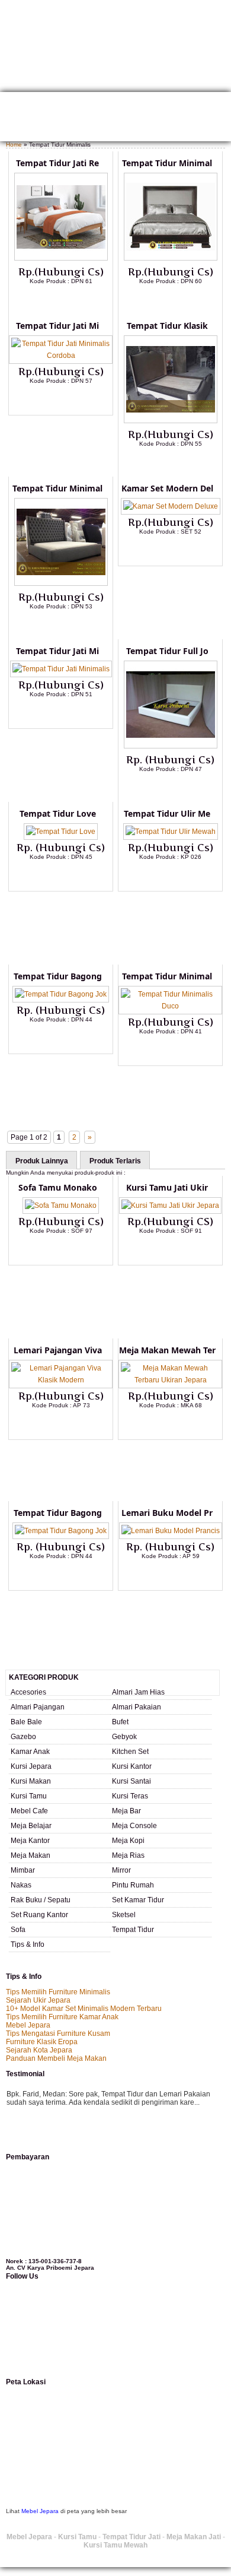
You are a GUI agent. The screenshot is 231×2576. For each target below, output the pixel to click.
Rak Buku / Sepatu (41, 1900)
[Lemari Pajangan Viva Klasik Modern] (61, 1380)
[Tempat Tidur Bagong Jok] (61, 994)
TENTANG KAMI (54, 102)
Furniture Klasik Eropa (42, 2042)
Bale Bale (26, 1722)
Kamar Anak (30, 1752)
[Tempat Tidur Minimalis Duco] (170, 1006)
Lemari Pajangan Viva (58, 1350)
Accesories (28, 1692)
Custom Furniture (101, 118)
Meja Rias (128, 1855)
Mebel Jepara (28, 2025)
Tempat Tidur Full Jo (167, 651)
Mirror (121, 1870)
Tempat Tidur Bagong (58, 976)
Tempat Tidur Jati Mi (57, 326)
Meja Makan (31, 1855)
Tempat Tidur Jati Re (57, 163)
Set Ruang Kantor (39, 1915)
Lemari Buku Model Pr (167, 1513)
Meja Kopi (128, 1841)
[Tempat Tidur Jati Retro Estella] (61, 258)
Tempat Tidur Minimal (167, 163)
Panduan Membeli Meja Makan (56, 2058)
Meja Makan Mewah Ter (167, 1350)
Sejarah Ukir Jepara (38, 2000)
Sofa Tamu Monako (58, 1187)
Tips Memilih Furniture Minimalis (58, 1992)
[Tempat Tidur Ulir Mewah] (171, 832)
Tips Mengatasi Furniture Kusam (58, 2033)
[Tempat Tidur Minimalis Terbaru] (171, 258)
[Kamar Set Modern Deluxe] (171, 506)
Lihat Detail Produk (70, 300)
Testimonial (25, 133)
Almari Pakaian (137, 1707)
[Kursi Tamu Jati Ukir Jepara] (170, 1205)
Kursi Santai (131, 1781)
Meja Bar (126, 1811)
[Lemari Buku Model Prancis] (171, 1531)
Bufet (120, 1722)
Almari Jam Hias (138, 1692)
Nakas (21, 1885)
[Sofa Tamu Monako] (61, 1205)
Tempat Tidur (133, 1930)
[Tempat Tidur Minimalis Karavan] (61, 583)
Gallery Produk (114, 102)
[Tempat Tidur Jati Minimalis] (61, 669)
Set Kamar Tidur (138, 1900)
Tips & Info (28, 1944)
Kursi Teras (130, 1796)
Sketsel (124, 1915)
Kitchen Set (130, 1752)
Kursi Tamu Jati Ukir (167, 1187)
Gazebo (23, 1737)
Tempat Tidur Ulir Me (167, 813)
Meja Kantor (30, 1841)
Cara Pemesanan (33, 118)
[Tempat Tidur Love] (61, 832)
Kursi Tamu (29, 1796)
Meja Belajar (31, 1826)
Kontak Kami (171, 102)
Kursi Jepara (31, 1766)
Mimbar (23, 1870)
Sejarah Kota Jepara (39, 2050)
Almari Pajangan (38, 1707)
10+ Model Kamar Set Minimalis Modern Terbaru (84, 2009)
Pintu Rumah (133, 1885)
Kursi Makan (31, 1781)
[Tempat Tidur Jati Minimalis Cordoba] (61, 356)
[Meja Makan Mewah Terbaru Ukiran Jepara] (170, 1380)
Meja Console (134, 1826)
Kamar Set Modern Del (167, 488)
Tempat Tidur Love (58, 813)
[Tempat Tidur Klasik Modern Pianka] (171, 421)
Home (14, 102)
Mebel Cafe (29, 1811)
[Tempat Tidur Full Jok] (171, 746)
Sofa (18, 1930)
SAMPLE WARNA (165, 118)
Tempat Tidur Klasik (167, 326)
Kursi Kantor (132, 1766)
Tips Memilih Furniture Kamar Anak (62, 2017)
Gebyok (124, 1737)
